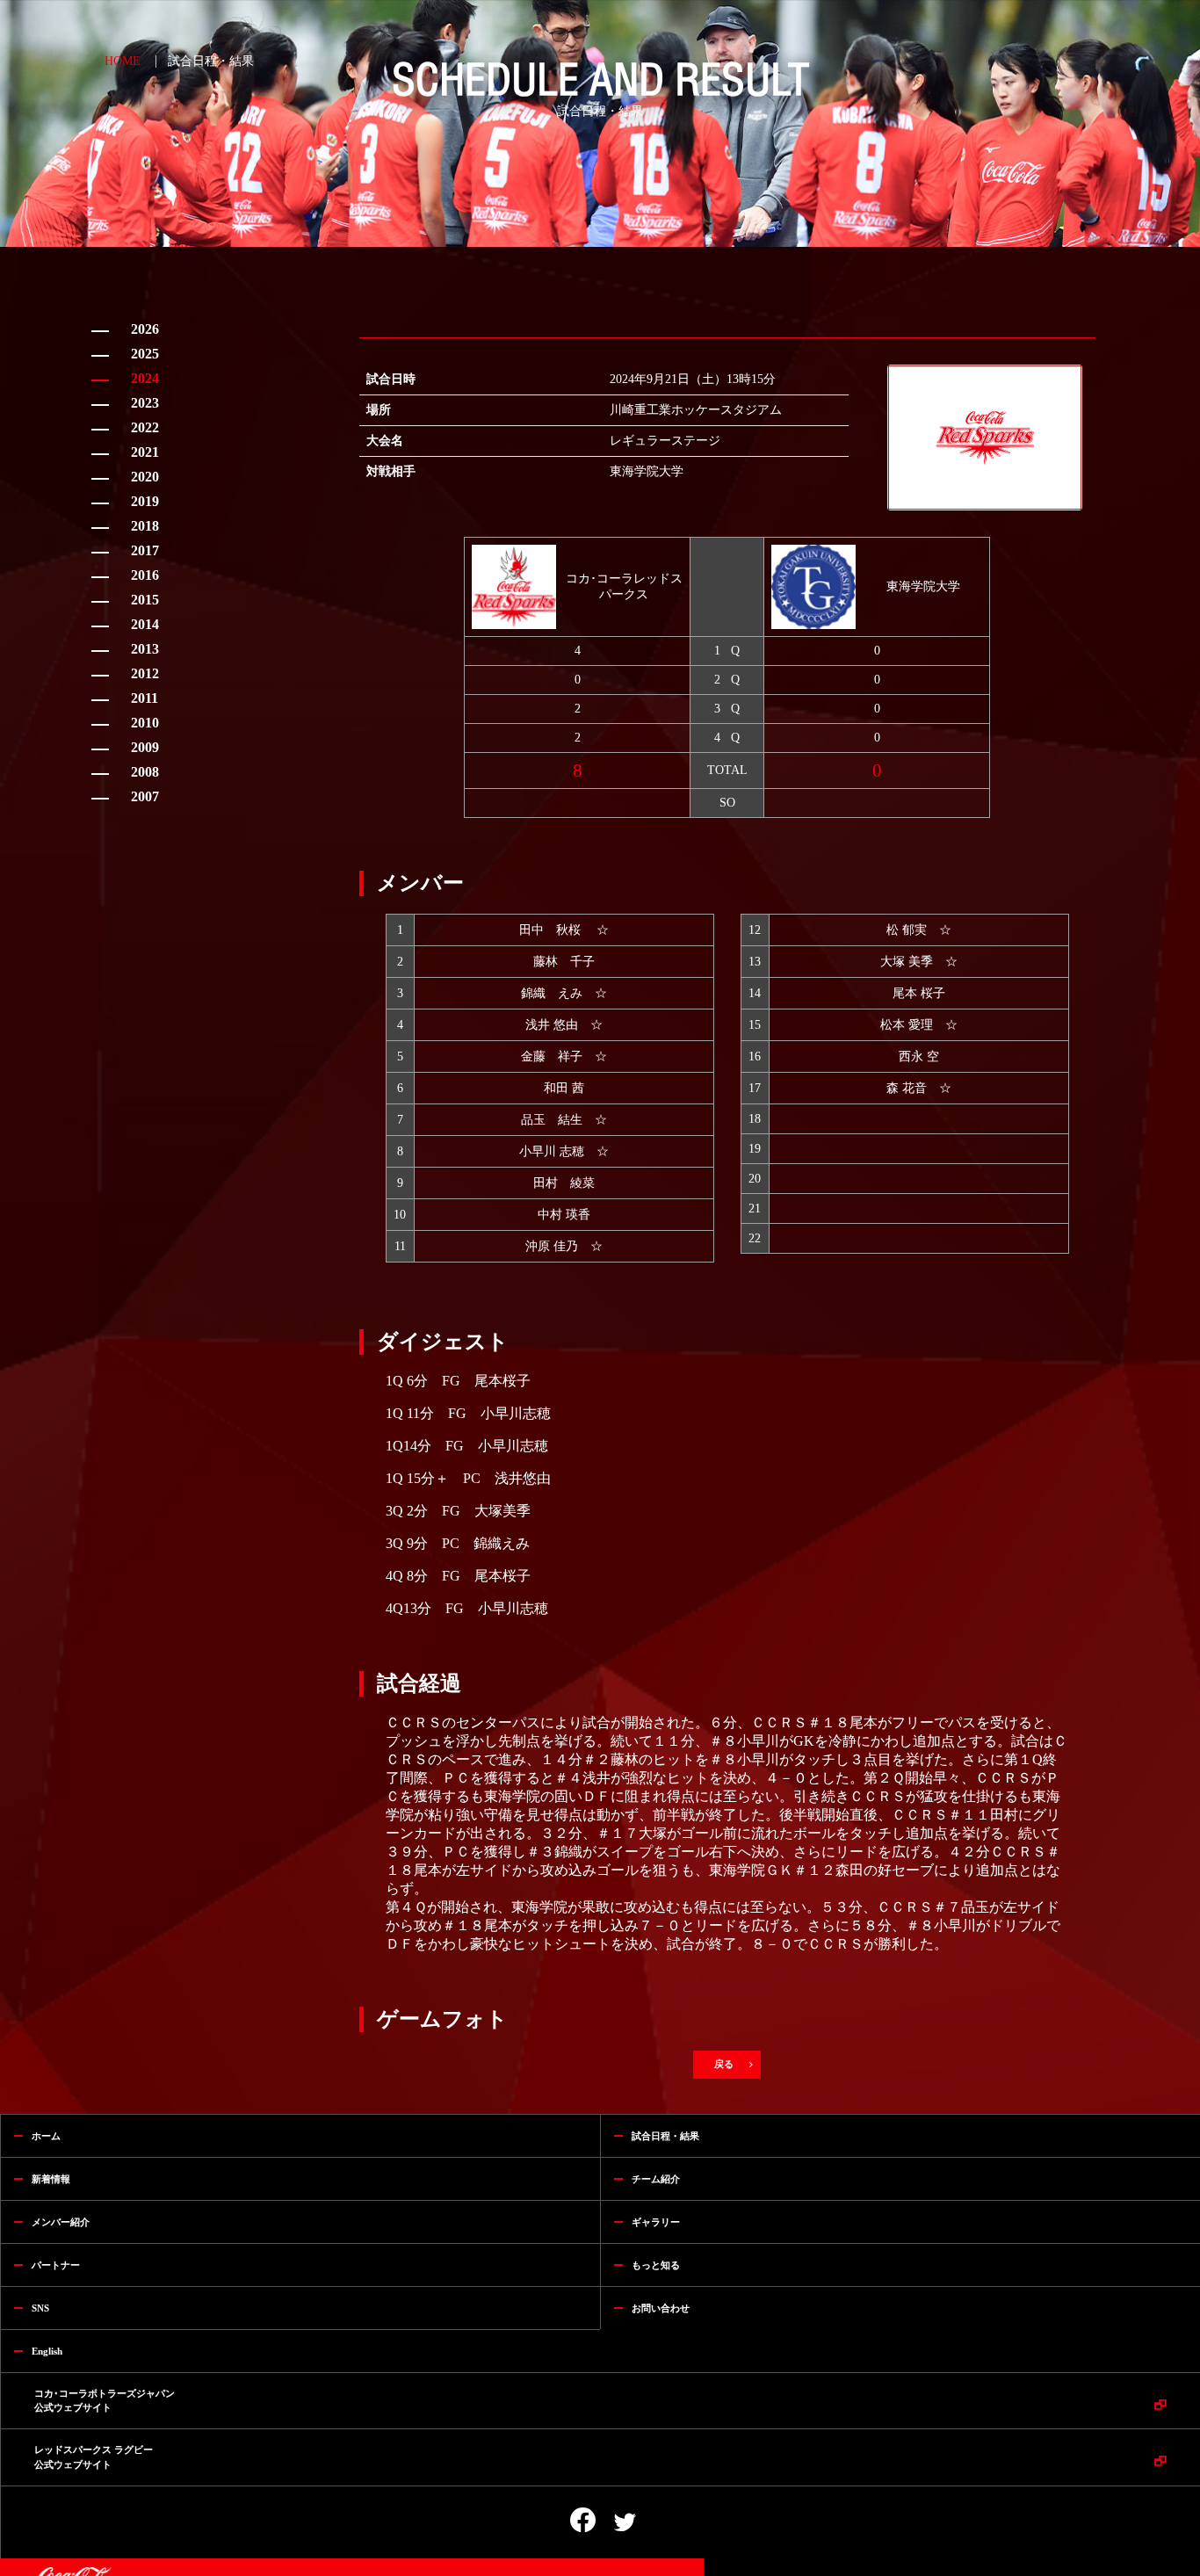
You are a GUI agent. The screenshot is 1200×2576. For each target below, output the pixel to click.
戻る (725, 2064)
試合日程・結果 (211, 61)
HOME (123, 61)
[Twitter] (613, 2523)
